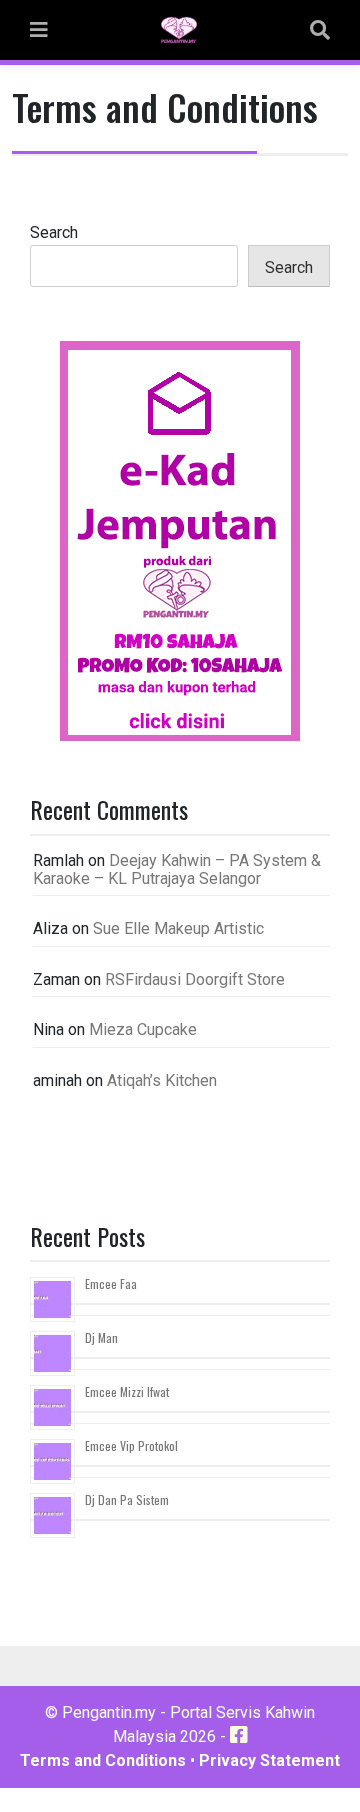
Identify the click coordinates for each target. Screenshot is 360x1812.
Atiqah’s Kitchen (162, 1080)
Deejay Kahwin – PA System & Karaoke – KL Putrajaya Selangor (177, 869)
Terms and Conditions (103, 1760)
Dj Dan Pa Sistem (127, 1499)
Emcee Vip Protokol (131, 1445)
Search (54, 232)
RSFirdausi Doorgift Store (195, 979)
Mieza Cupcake (143, 1029)
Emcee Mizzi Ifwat (127, 1391)
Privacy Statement (269, 1760)
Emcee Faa (111, 1283)
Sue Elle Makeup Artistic (178, 928)
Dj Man (101, 1337)
